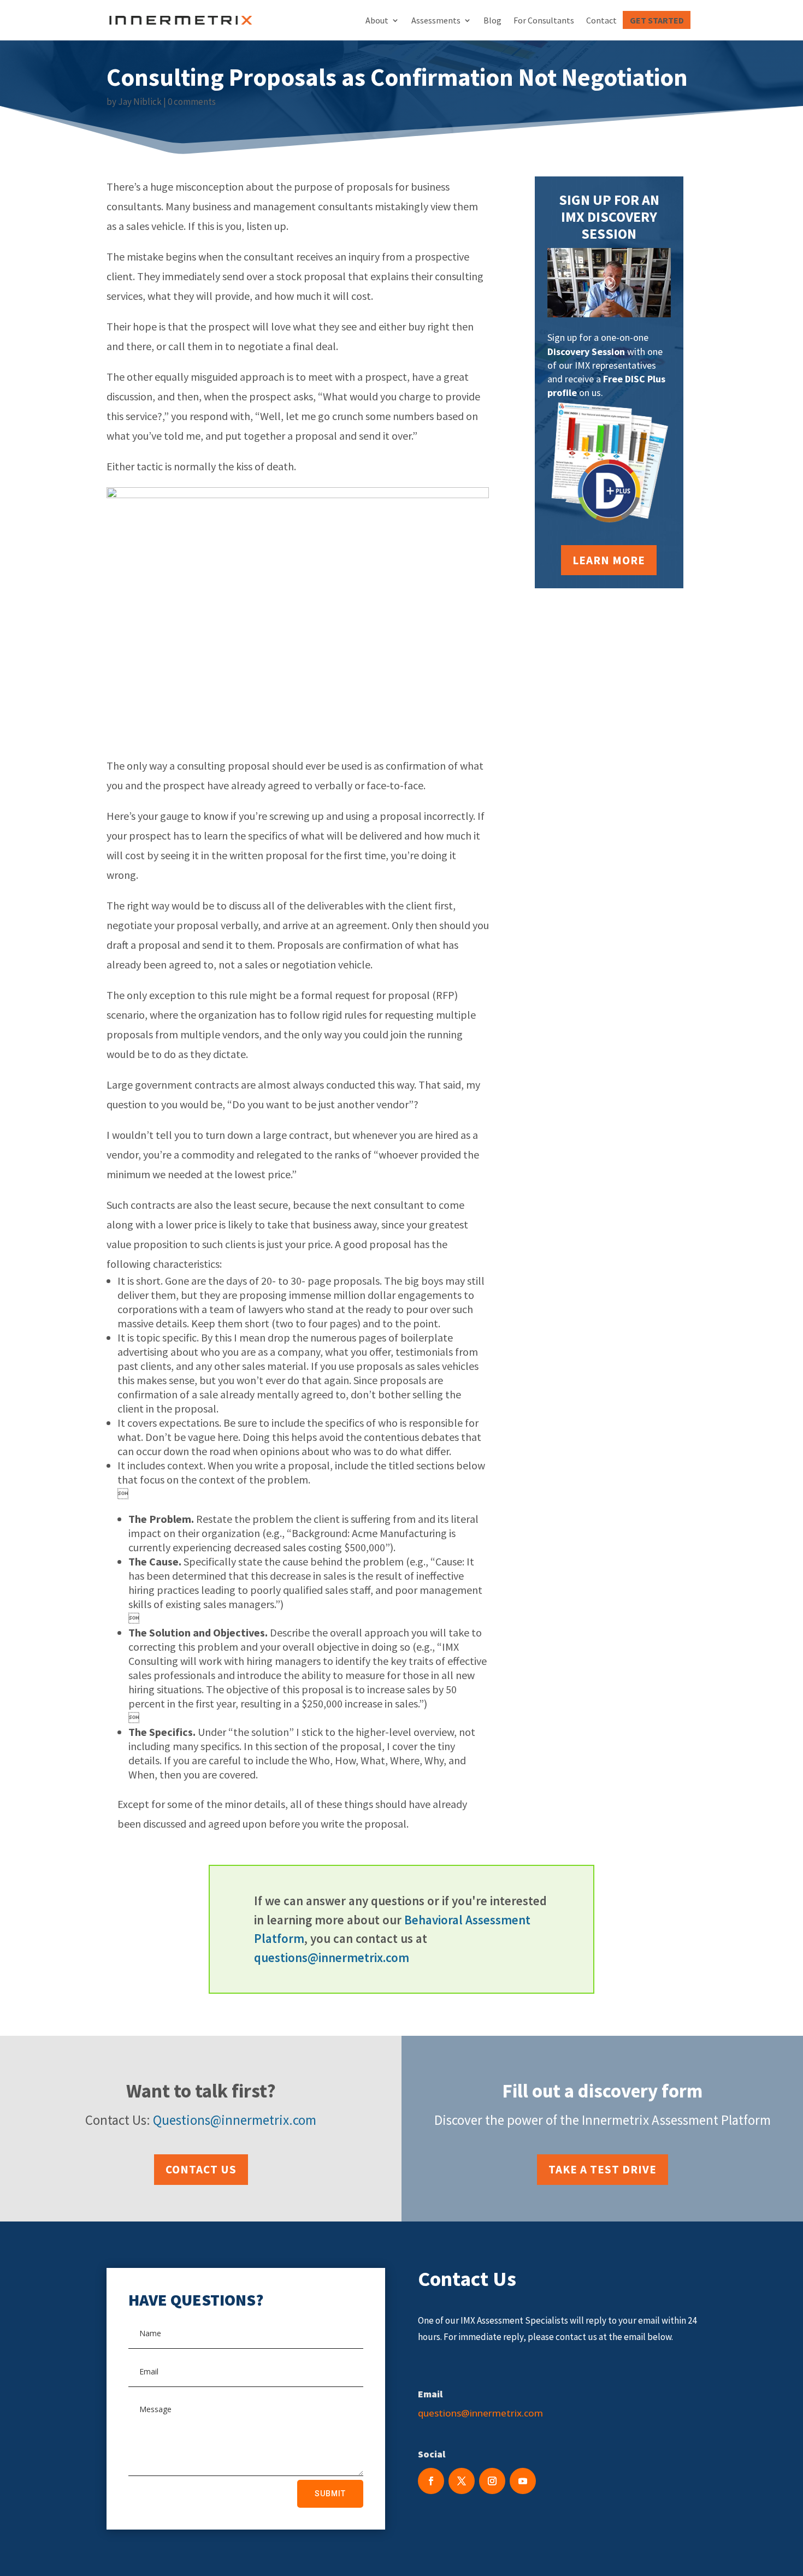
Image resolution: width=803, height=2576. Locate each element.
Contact (601, 20)
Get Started (657, 20)
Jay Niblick (140, 102)
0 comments (192, 102)
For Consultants (544, 20)
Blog (492, 20)
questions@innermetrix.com (332, 1957)
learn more (609, 560)
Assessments (436, 20)
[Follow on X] (462, 2481)
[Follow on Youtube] (523, 2481)
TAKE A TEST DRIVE (603, 2169)
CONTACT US (201, 2169)
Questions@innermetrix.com (235, 2120)
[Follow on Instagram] (492, 2481)
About (377, 20)
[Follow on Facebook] (431, 2481)
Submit (330, 2494)
